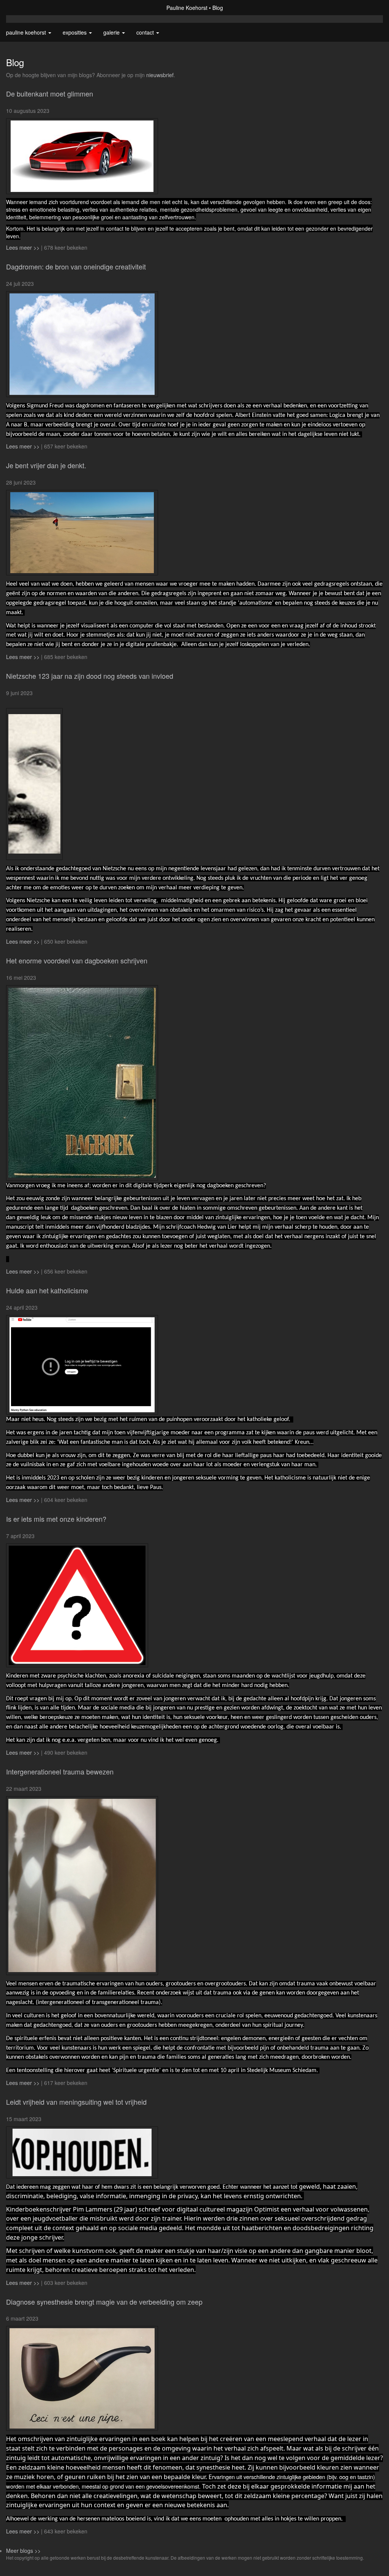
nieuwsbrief (160, 75)
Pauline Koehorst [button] (27, 32)
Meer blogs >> (23, 2551)
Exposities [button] (75, 32)
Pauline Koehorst (187, 8)
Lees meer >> (24, 247)
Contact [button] (146, 32)
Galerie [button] (112, 32)
